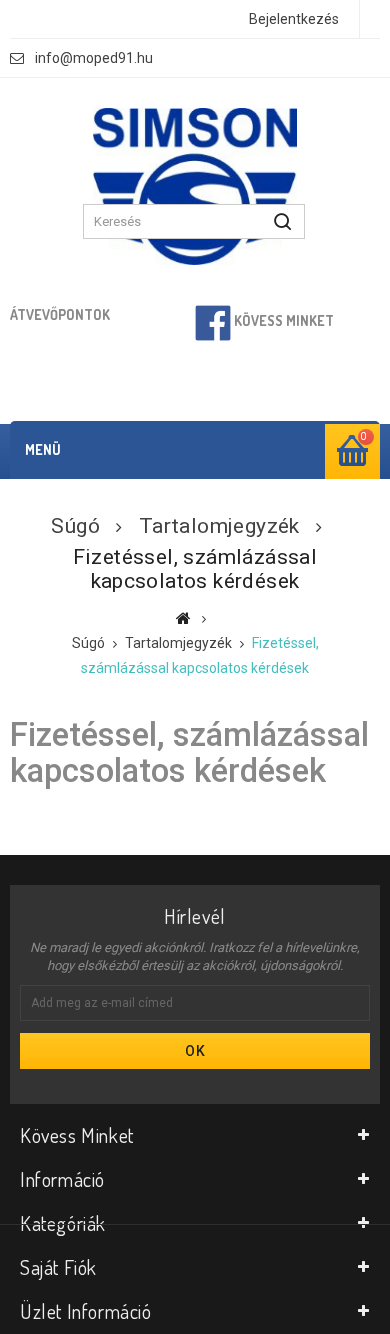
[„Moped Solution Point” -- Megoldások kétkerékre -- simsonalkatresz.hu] (195, 186)
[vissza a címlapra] (183, 618)
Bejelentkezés (294, 19)
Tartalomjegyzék (219, 526)
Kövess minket (282, 320)
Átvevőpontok (60, 314)
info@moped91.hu (94, 58)
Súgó (75, 526)
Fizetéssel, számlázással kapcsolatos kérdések (189, 752)
